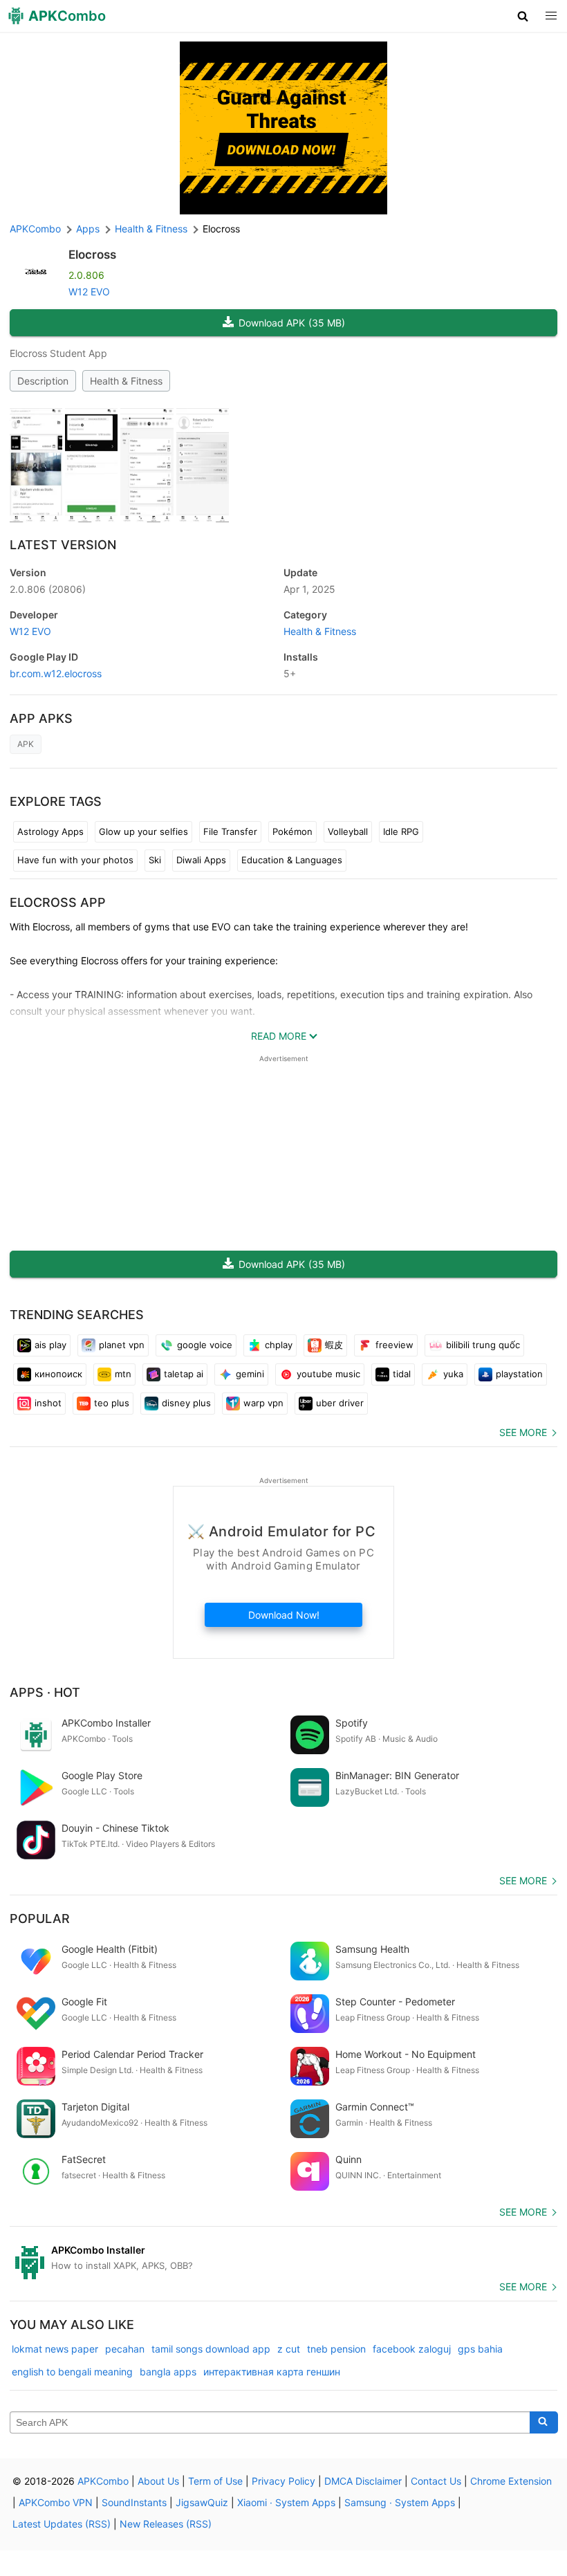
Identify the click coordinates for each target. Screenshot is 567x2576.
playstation (519, 1374)
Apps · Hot (45, 1692)
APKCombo (35, 229)
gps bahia (480, 2349)
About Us (158, 2481)
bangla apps (168, 2372)
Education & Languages (292, 860)
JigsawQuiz (202, 2502)
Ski (155, 860)
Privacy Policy (283, 2481)
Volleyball (348, 831)
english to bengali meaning (72, 2372)
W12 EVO (89, 292)
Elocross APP (58, 902)
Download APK (292, 323)
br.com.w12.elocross (56, 673)
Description (43, 381)
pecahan (125, 2349)
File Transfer (230, 831)
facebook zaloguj (412, 2349)
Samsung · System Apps (400, 2502)
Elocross (92, 255)
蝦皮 (334, 1345)
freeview (394, 1345)
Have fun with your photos (75, 860)
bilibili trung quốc (483, 1345)
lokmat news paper (55, 2349)
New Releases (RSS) (166, 2524)
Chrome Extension (511, 2481)
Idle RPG (401, 831)
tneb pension (336, 2349)
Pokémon (292, 831)
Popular (40, 1919)
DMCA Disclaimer (363, 2481)
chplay (279, 1345)
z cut (289, 2349)
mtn (123, 1374)
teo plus (112, 1403)
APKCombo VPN (56, 2502)
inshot (48, 1403)
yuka (453, 1374)
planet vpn (122, 1345)
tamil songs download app (211, 2349)
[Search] (544, 2422)
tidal (402, 1374)
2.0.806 (48, 589)
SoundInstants (134, 2502)
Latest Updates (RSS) (62, 2524)
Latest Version (63, 545)
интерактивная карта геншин (272, 2372)
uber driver (340, 1403)
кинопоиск (58, 1374)
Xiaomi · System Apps (286, 2502)
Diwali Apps (201, 860)
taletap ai (184, 1374)
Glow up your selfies (143, 831)
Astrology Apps (50, 831)
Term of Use (215, 2481)
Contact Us (436, 2481)
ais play (50, 1345)
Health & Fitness (126, 381)
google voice (205, 1345)
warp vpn (263, 1403)
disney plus (186, 1403)
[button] (523, 16)
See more (523, 1432)
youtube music (328, 1374)
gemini (250, 1374)
